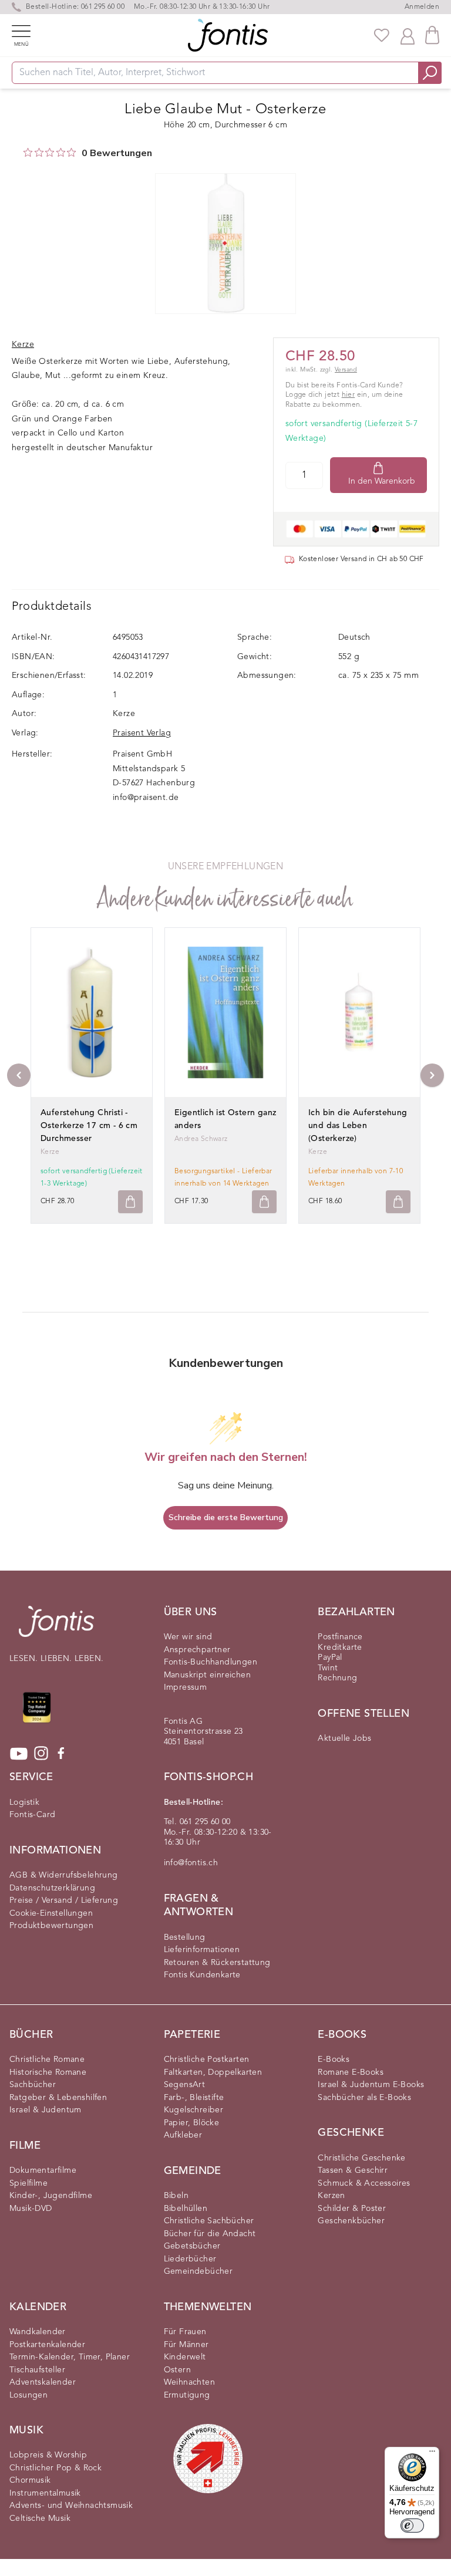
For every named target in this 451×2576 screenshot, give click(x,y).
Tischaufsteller (37, 2370)
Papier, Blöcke (192, 2123)
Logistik (24, 1802)
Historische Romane (48, 2072)
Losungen (28, 2395)
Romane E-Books (351, 2072)
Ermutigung (187, 2395)
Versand (346, 370)
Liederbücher (190, 2259)
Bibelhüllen (186, 2209)
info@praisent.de (146, 798)
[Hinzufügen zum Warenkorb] (130, 1202)
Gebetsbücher (192, 2246)
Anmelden (422, 7)
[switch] (412, 2526)
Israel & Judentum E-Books (371, 2085)
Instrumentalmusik (45, 2493)
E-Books (334, 2060)
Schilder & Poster (352, 2209)
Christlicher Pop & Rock (55, 2468)
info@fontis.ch (191, 1863)
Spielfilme (28, 2183)
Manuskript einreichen (207, 1675)
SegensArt (185, 2085)
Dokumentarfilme (43, 2170)
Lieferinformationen (202, 1950)
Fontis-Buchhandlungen (211, 1662)
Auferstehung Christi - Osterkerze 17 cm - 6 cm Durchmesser (89, 1126)
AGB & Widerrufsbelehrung (64, 1875)
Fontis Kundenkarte (202, 1975)
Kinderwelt (185, 2357)
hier (349, 395)
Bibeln (176, 2196)
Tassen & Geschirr (353, 2170)
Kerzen (331, 2196)
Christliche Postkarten (207, 2060)
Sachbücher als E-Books (364, 2098)
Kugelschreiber (194, 2110)
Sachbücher (33, 2085)
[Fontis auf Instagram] (41, 1754)
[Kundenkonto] (408, 35)
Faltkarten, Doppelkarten (213, 2072)
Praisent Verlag (142, 733)
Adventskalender (43, 2382)
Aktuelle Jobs (344, 1738)
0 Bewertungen (117, 153)
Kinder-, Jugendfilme (51, 2196)
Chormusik (30, 2480)
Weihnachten (189, 2382)
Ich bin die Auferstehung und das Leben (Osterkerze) (358, 1126)
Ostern (177, 2370)
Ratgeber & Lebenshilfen (58, 2098)
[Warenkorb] (432, 35)
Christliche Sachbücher (209, 2221)
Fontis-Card (32, 1815)
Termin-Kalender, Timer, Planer (70, 2357)
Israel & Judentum (46, 2110)
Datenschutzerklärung (52, 1888)
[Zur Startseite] (56, 1627)
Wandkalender (38, 2332)
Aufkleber (183, 2135)
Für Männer (186, 2345)
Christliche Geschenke (361, 2158)
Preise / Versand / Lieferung (64, 1900)
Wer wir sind (188, 1637)
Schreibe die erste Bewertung (226, 1517)
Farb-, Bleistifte (194, 2098)
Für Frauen (185, 2332)
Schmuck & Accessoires (364, 2183)
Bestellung (185, 1937)
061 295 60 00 (103, 7)
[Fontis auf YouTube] (19, 1754)
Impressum (186, 1687)
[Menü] (432, 2454)
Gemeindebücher (198, 2271)
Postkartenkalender (47, 2345)
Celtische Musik (40, 2518)
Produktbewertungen (51, 1926)
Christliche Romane (47, 2060)
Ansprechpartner (197, 1650)
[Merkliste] (382, 35)
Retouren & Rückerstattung (217, 1963)
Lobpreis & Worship (48, 2455)
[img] (28, 152)
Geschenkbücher (351, 2221)
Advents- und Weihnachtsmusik (71, 2506)
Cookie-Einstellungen (51, 1913)
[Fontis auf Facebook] (61, 1754)
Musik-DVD (31, 2209)
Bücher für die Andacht (210, 2234)
